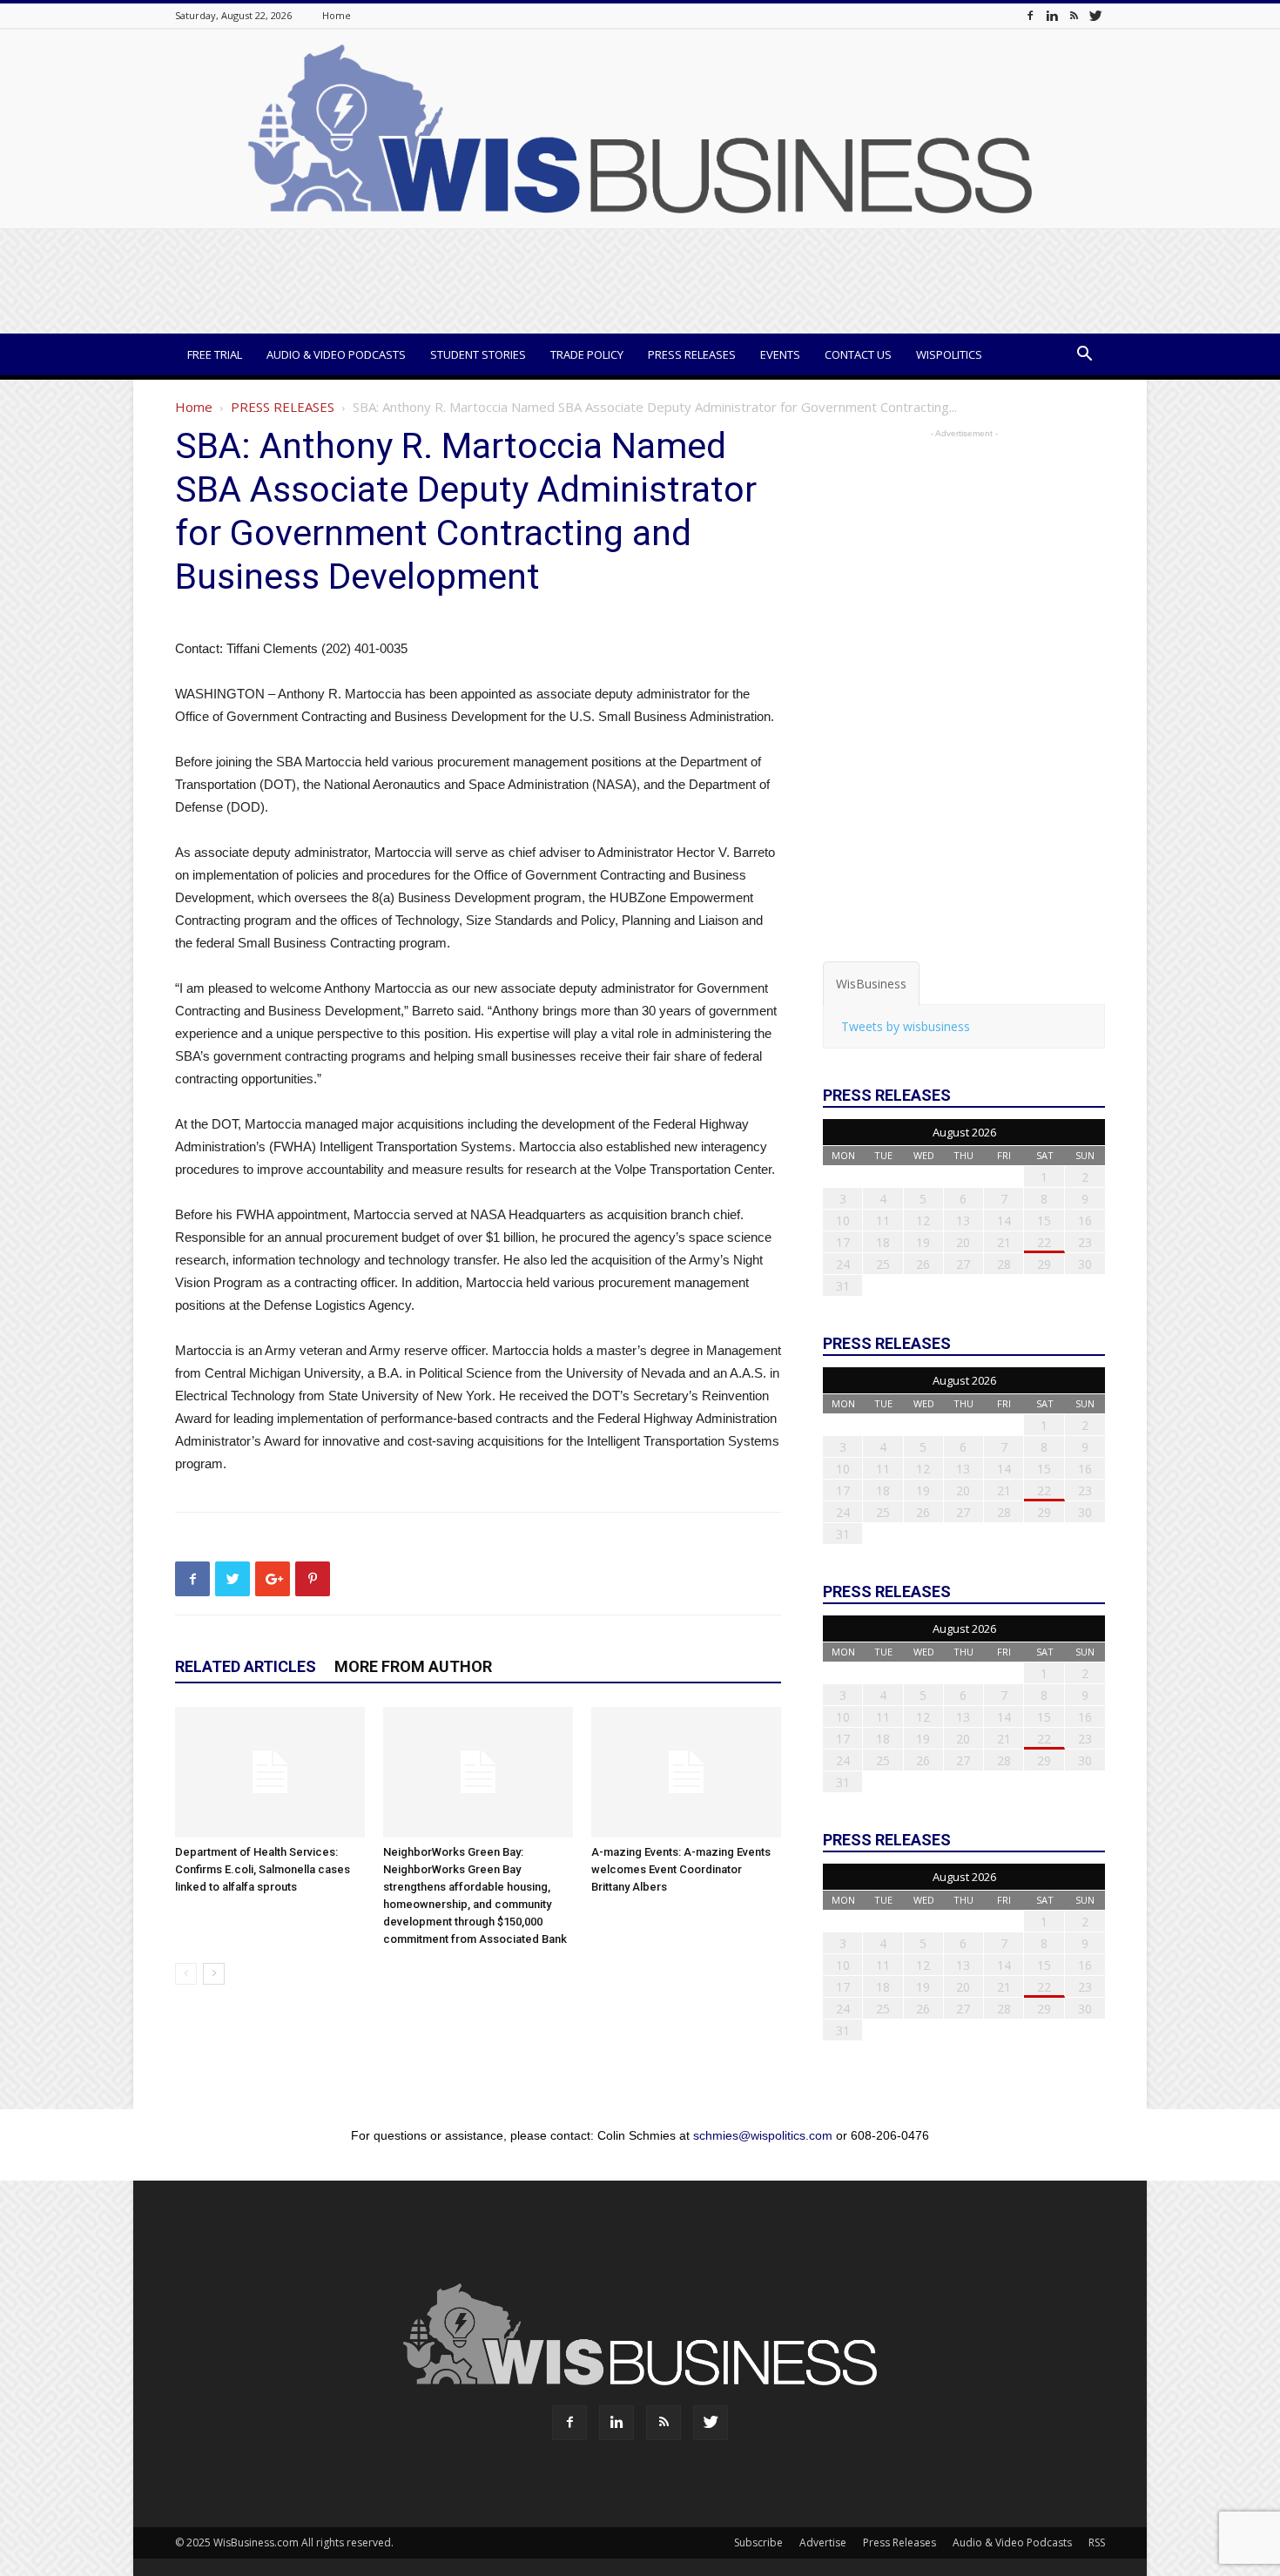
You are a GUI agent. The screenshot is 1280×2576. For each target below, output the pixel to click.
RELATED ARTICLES (246, 1666)
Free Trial (215, 354)
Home (337, 15)
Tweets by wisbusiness (906, 1026)
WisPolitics (949, 354)
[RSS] (1074, 15)
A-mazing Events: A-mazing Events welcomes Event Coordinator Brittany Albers (681, 1869)
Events (780, 354)
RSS (1097, 2542)
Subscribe (758, 2542)
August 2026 (964, 1132)
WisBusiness (871, 984)
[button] (1084, 356)
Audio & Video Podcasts (336, 354)
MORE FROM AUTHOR (413, 1666)
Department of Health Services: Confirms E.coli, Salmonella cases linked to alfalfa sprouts (263, 1869)
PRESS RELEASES (283, 407)
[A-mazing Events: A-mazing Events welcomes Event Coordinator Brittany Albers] (686, 1772)
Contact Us (858, 354)
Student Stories (478, 354)
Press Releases (692, 354)
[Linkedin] (1052, 15)
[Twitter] (1095, 15)
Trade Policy (587, 354)
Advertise (823, 2542)
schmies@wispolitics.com (763, 2135)
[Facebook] (1030, 15)
